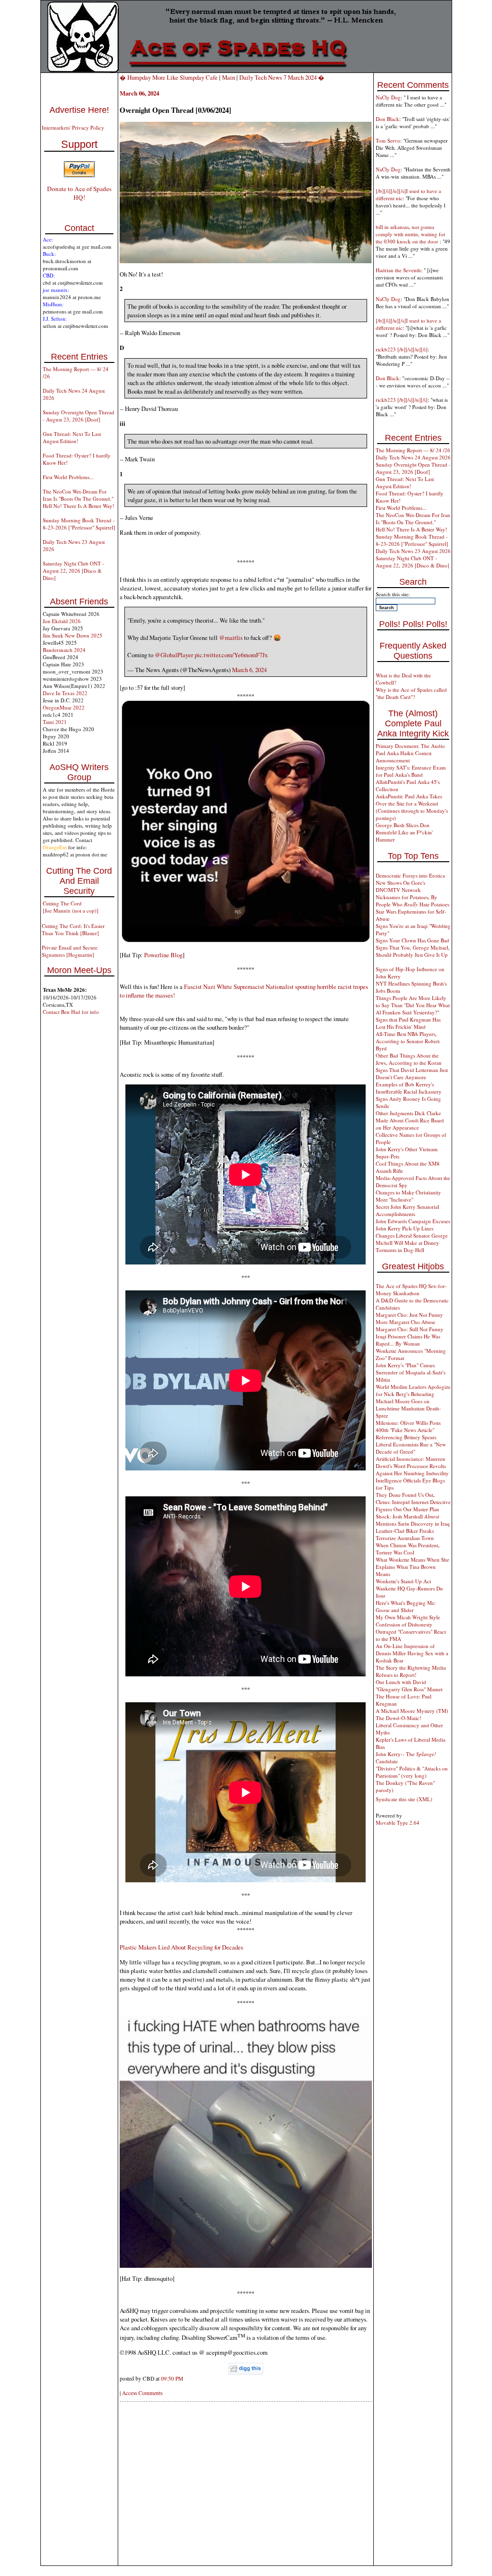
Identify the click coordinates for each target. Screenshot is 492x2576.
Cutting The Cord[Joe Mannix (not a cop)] (71, 907)
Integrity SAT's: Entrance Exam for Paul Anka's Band (411, 771)
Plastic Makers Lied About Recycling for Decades (181, 1947)
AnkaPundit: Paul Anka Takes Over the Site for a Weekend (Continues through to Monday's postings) (412, 807)
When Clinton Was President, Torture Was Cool (408, 1549)
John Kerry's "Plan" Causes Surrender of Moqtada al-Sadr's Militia (411, 1372)
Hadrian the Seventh (398, 270)
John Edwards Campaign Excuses (413, 1221)
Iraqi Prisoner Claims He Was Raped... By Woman (408, 1340)
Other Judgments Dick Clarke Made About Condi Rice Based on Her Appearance (410, 1120)
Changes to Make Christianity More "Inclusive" (408, 1196)
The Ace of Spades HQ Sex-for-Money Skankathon (411, 1289)
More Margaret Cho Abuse (406, 1322)
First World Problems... (68, 477)
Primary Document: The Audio (410, 746)
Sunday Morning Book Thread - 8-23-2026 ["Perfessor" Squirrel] (79, 524)
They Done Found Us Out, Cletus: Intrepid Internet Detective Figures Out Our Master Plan (413, 1502)
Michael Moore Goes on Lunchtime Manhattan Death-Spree (408, 1408)
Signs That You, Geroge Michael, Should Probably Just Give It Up (413, 951)
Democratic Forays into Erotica (410, 875)
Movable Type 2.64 (398, 1823)
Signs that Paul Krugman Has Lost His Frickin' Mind (408, 1023)
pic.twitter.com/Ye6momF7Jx (231, 655)
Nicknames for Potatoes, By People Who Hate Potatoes (412, 901)
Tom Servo (388, 140)
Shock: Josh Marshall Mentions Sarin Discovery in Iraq (413, 1520)
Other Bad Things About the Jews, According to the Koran (409, 1059)
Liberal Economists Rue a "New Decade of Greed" (411, 1448)
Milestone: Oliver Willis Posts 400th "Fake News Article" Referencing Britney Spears (408, 1430)
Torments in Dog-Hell (400, 1250)
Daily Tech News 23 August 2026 (413, 551)
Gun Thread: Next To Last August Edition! (72, 437)
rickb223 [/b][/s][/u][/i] (402, 349)
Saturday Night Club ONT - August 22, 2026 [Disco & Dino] (74, 571)
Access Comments (142, 2393)
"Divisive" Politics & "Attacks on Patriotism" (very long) (412, 1772)
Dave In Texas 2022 (65, 693)
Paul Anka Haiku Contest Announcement (404, 757)
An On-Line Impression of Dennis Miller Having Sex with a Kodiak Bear (412, 1653)
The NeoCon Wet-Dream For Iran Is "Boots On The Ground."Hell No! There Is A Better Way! (79, 499)
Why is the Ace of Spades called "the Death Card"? (411, 693)
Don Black (387, 119)
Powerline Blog (163, 955)
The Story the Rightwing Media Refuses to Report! (411, 1671)
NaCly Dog (388, 97)
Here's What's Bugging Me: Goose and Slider (406, 1606)
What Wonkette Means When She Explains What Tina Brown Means (412, 1567)
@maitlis (231, 638)
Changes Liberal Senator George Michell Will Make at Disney (412, 1239)
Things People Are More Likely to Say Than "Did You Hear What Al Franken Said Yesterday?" (413, 1005)
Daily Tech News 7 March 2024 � (282, 77)
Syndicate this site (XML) (404, 1799)
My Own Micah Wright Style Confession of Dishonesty (408, 1621)
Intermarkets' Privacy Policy (73, 127)
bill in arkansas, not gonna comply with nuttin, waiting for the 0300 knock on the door (411, 234)
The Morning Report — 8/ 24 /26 (413, 450)
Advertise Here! (79, 110)
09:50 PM (172, 2378)
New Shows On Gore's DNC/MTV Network (400, 886)
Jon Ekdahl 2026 (62, 621)
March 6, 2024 (249, 670)
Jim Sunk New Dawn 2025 (73, 635)
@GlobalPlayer (174, 655)
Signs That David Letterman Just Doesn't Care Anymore (412, 1073)
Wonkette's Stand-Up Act (403, 1581)
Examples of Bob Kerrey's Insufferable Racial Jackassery (409, 1088)
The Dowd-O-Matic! (399, 1718)
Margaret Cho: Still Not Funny (410, 1329)
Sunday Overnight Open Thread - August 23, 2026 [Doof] (79, 416)
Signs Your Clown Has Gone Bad (412, 940)
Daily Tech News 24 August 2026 (413, 457)
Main (228, 77)
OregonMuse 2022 (64, 707)
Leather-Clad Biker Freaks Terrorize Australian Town (405, 1534)
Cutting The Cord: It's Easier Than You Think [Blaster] (73, 929)
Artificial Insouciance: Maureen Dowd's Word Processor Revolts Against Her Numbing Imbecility (412, 1466)
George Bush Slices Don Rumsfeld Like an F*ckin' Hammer (404, 832)
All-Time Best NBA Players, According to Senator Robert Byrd (408, 1041)
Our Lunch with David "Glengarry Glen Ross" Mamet (409, 1685)
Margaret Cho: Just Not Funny (409, 1315)
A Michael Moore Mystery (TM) (412, 1711)
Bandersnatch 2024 (64, 650)
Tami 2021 (55, 722)
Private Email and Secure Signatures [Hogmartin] (70, 951)
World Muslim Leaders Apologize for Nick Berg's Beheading (413, 1390)
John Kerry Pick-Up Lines (405, 1228)
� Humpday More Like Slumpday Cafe (169, 77)
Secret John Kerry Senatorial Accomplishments (407, 1210)
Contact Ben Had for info (71, 1012)
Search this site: (393, 594)
